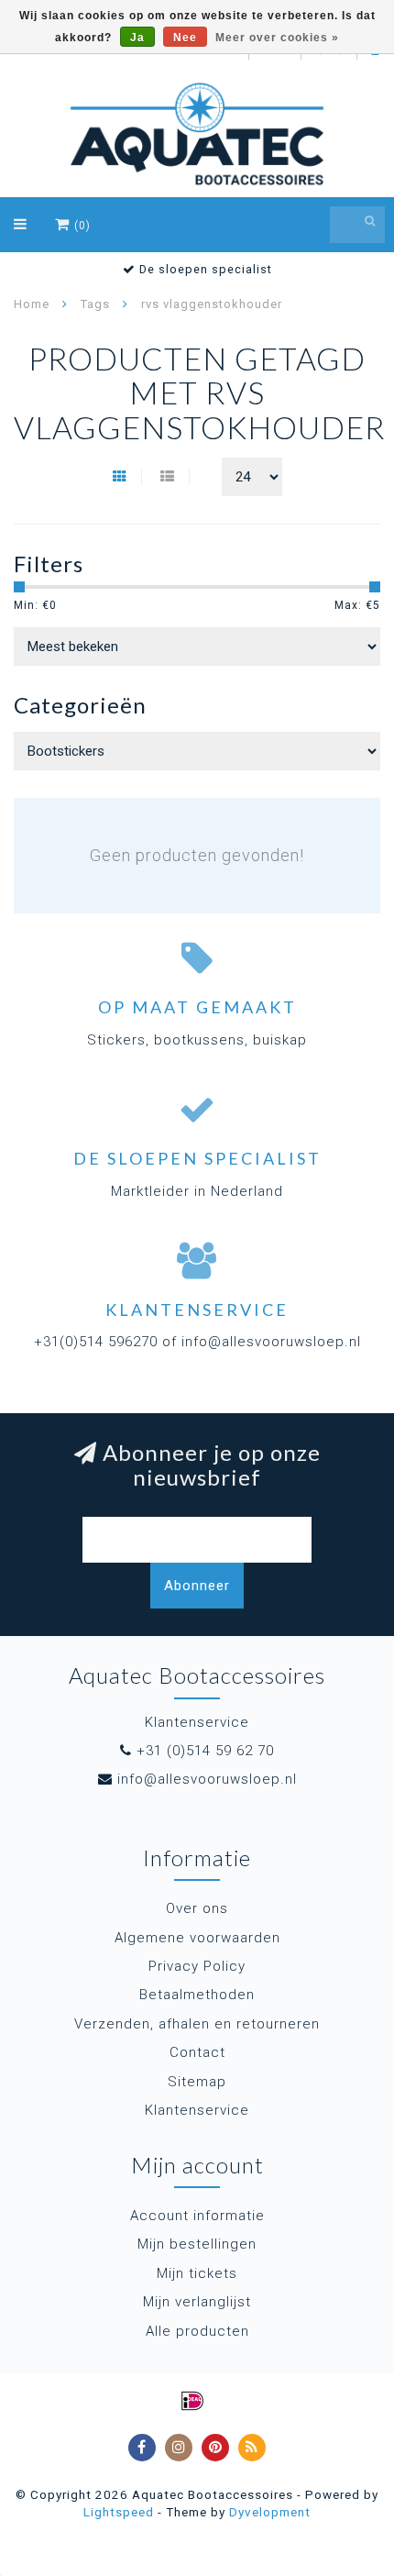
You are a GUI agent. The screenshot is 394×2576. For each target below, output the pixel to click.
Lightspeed (119, 2512)
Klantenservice (197, 2110)
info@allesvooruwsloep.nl (207, 1779)
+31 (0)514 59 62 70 (205, 1751)
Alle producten (197, 2331)
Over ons (197, 1908)
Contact (197, 2052)
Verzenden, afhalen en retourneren (197, 2024)
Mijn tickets (197, 2273)
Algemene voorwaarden (197, 1938)
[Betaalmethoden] (192, 2401)
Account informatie (197, 2216)
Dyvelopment (270, 2512)
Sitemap (197, 2082)
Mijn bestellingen (197, 2244)
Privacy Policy (197, 1966)
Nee (185, 38)
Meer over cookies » (277, 38)
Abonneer (197, 1586)
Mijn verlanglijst (197, 2302)
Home (32, 304)
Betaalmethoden (197, 1995)
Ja (137, 38)
